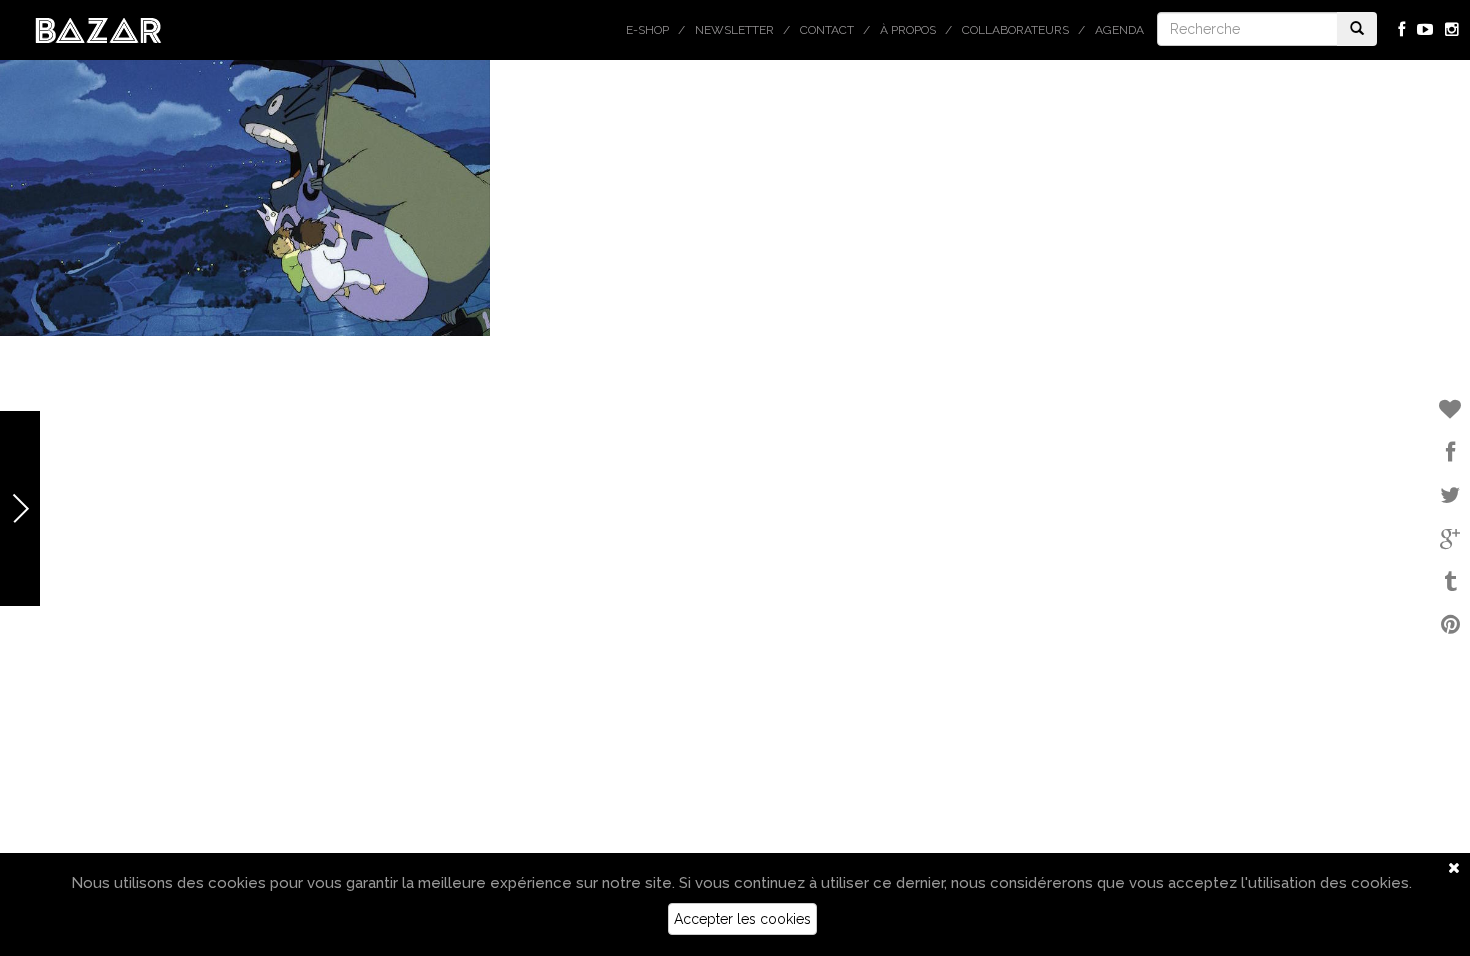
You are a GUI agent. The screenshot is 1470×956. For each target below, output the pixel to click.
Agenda (1119, 30)
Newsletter (734, 30)
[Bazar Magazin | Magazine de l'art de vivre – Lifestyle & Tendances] (98, 29)
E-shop (647, 30)
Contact (827, 30)
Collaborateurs (1015, 30)
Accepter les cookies (742, 919)
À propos (908, 30)
